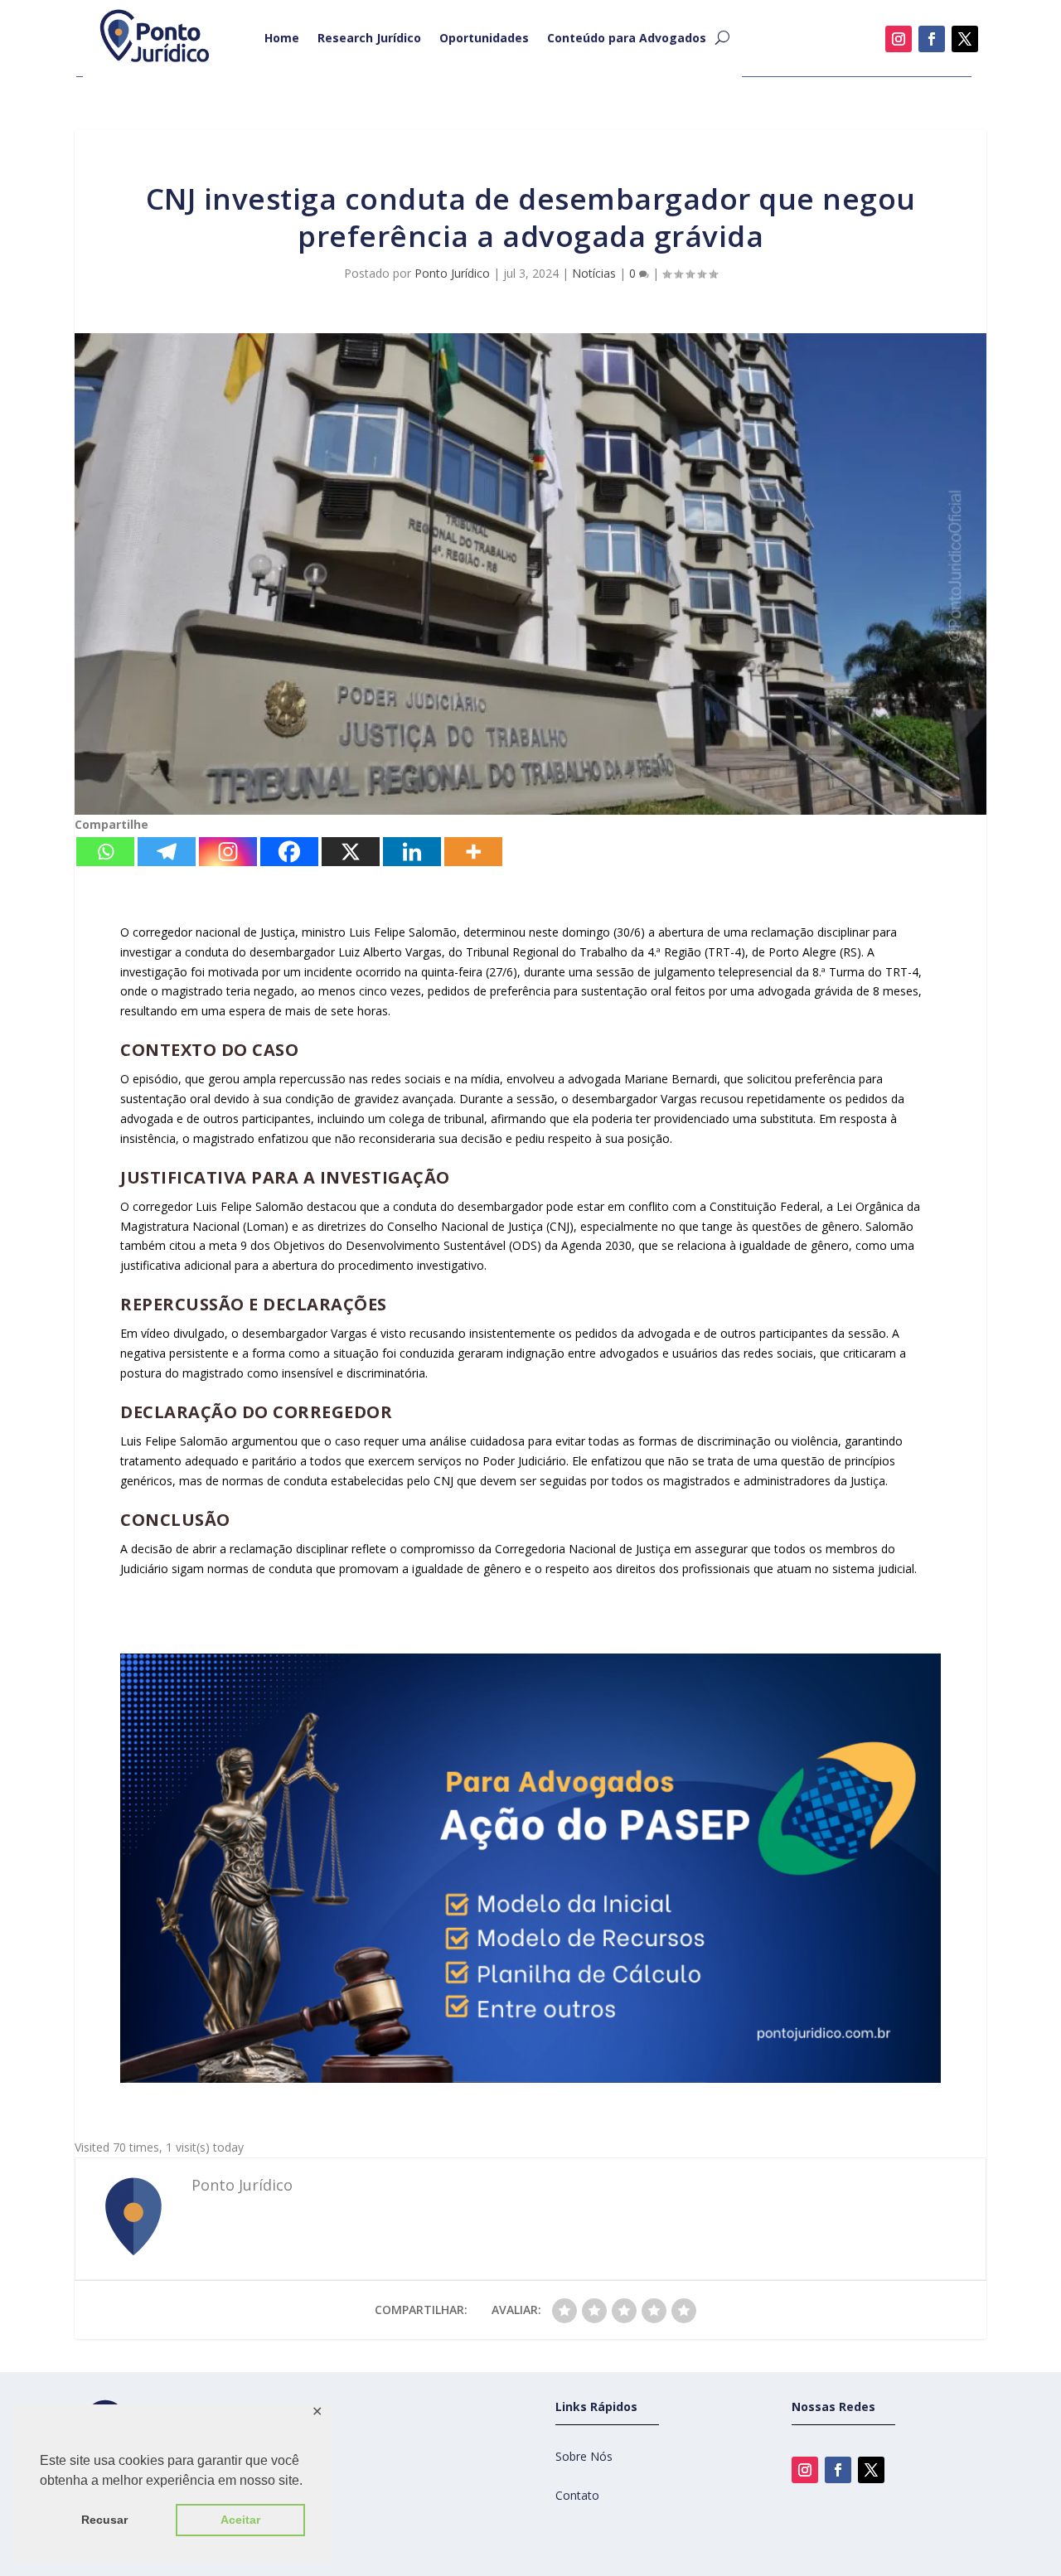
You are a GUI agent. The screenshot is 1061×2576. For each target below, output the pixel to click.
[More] (473, 852)
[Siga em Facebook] (932, 39)
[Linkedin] (412, 852)
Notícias (594, 273)
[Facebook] (289, 852)
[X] (351, 852)
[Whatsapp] (105, 852)
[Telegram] (167, 852)
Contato (577, 2495)
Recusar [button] (104, 2520)
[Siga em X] (965, 39)
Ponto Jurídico (452, 273)
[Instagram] (228, 852)
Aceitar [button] (240, 2520)
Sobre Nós (584, 2456)
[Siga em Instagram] (899, 39)
